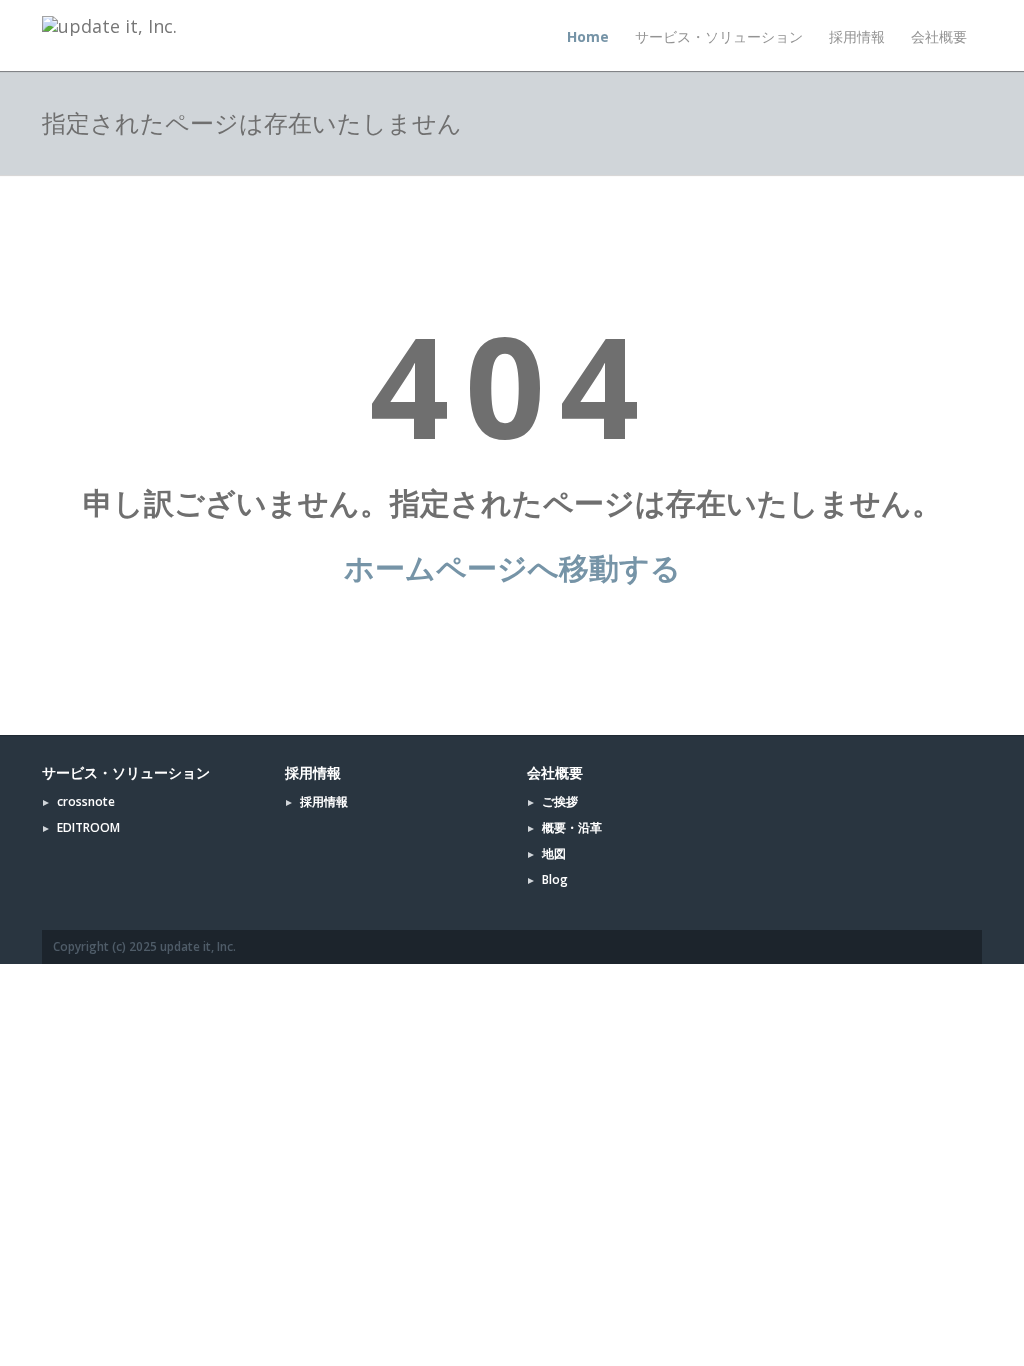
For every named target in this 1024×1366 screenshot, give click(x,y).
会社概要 (939, 36)
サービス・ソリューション (719, 36)
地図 (554, 853)
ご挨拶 (560, 801)
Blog (555, 879)
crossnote (86, 801)
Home (588, 36)
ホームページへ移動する (512, 567)
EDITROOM (88, 827)
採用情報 (857, 36)
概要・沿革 (572, 827)
